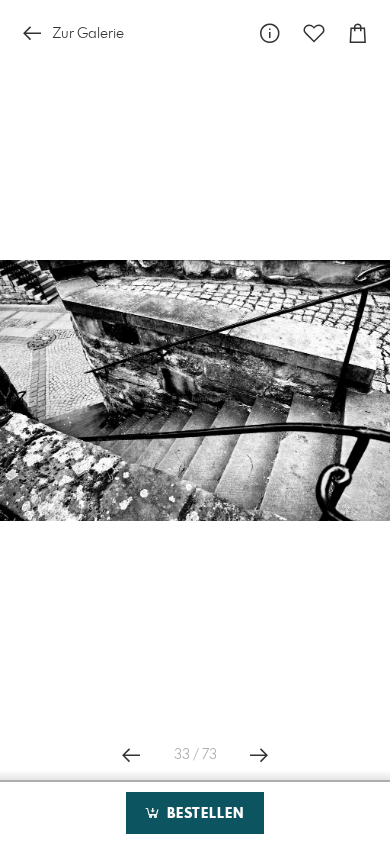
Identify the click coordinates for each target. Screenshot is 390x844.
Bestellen (203, 814)
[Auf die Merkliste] (314, 33)
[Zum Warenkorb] (358, 33)
